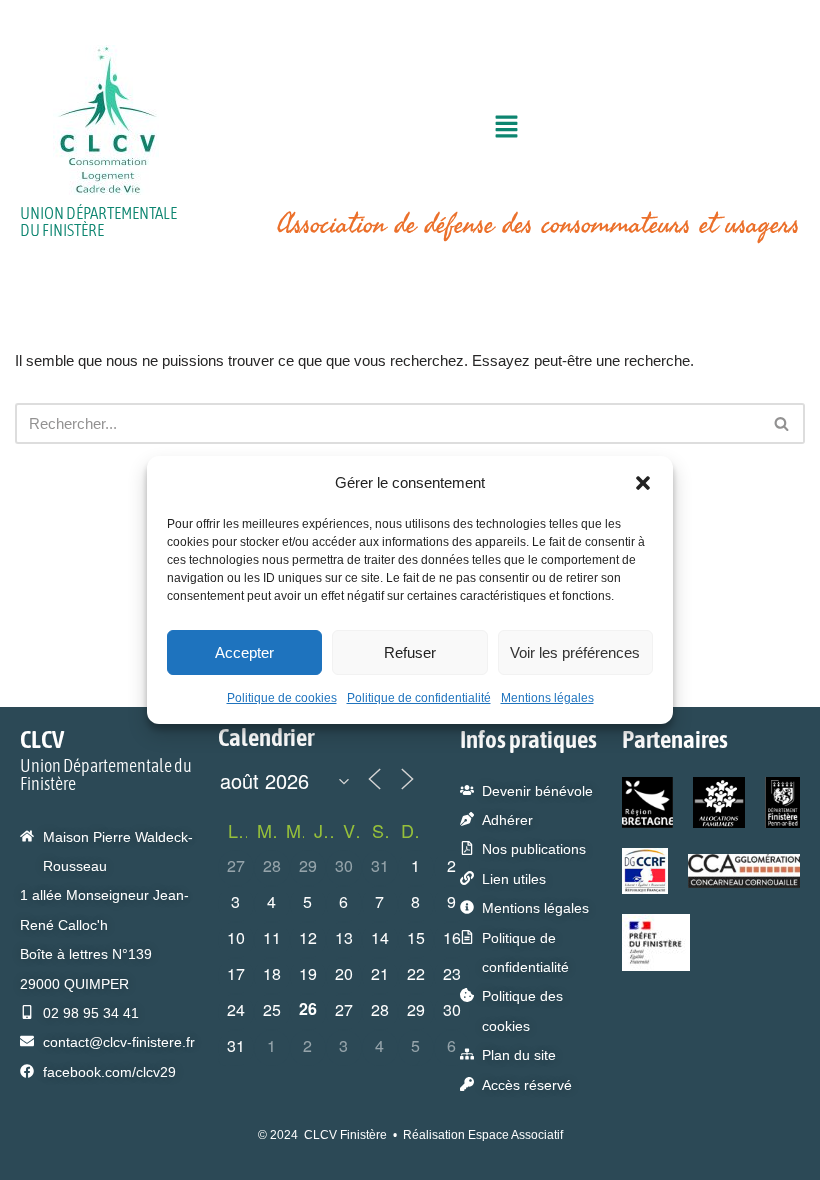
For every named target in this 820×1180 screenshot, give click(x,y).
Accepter (244, 652)
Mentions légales (547, 698)
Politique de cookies (282, 698)
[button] (643, 483)
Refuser (410, 652)
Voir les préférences (575, 652)
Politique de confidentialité (419, 698)
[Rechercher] (782, 423)
